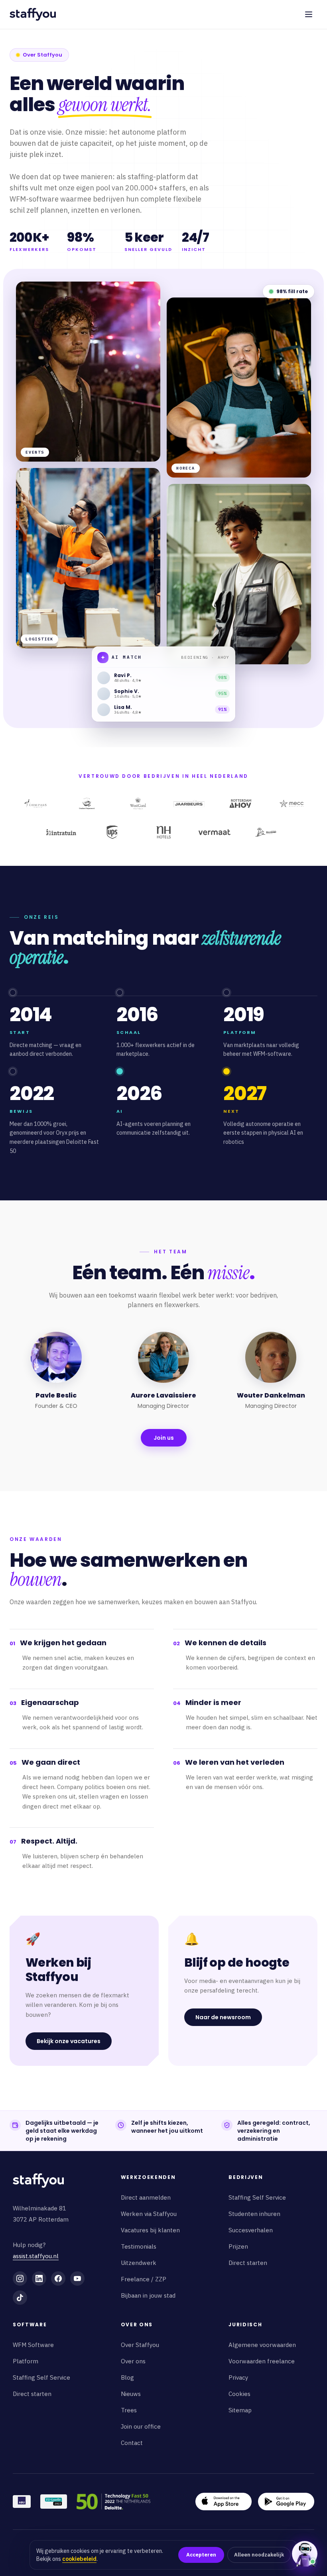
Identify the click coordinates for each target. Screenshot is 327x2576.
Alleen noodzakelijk (259, 2555)
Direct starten (248, 2263)
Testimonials (139, 2246)
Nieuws (131, 2394)
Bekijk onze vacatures (69, 2041)
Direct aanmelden (146, 2197)
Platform (26, 2361)
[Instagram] (20, 2278)
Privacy (238, 2377)
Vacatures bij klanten (150, 2230)
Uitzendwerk (139, 2263)
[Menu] (309, 14)
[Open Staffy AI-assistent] (305, 2554)
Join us (164, 1438)
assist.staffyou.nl (36, 2256)
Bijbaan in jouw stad (148, 2295)
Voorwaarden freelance (262, 2361)
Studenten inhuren (254, 2214)
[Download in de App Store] (224, 2502)
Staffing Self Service (257, 2197)
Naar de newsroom (223, 2017)
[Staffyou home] (38, 2181)
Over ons (133, 2361)
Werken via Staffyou (149, 2214)
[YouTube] (77, 2278)
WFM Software (33, 2345)
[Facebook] (58, 2278)
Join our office (141, 2426)
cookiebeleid (79, 2559)
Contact (132, 2443)
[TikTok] (20, 2298)
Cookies (239, 2394)
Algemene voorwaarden (262, 2345)
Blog (127, 2377)
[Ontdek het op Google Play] (286, 2502)
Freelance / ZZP (144, 2279)
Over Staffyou (140, 2345)
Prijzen (238, 2246)
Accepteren (201, 2555)
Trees (129, 2410)
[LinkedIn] (39, 2278)
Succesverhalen (251, 2230)
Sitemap (240, 2410)
